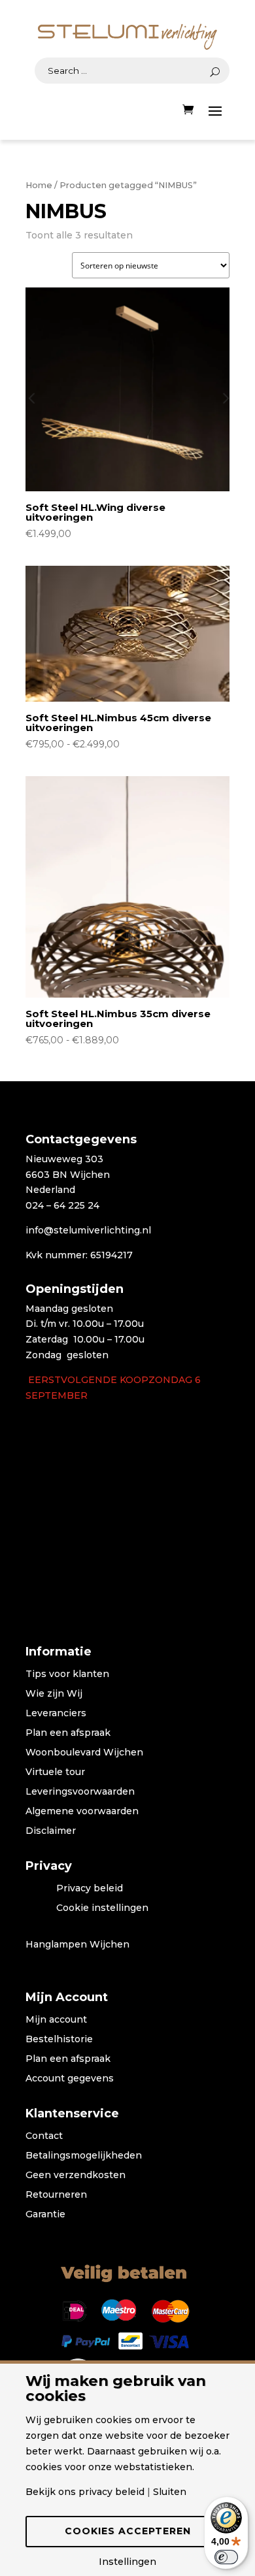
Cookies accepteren (128, 2531)
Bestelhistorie (59, 2040)
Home (39, 185)
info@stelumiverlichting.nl (88, 1230)
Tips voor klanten (67, 1674)
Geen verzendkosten (76, 2176)
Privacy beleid (90, 1889)
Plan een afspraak (68, 1733)
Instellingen (127, 2562)
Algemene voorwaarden (82, 1812)
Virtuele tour (55, 1772)
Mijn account (56, 2020)
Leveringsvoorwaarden (80, 1792)
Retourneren (56, 2195)
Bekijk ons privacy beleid (85, 2492)
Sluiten (170, 2492)
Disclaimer (51, 1831)
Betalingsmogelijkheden (84, 2156)
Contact (44, 2136)
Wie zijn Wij (54, 1694)
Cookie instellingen (102, 1908)
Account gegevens (70, 2079)
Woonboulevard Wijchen (84, 1753)
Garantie (45, 2215)
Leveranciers (56, 1714)
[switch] (226, 2557)
